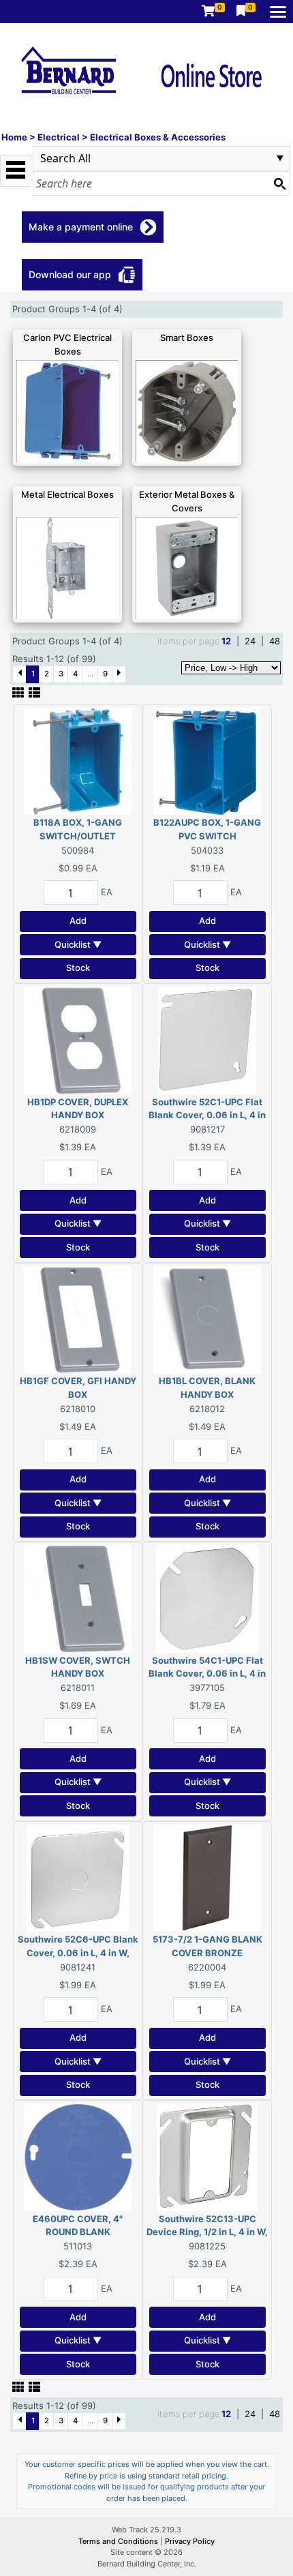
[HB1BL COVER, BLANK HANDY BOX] (207, 1319)
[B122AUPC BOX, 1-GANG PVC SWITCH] (207, 760)
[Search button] (279, 183)
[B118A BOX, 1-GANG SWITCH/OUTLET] (78, 760)
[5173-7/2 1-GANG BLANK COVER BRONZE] (207, 1877)
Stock (78, 968)
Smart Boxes (187, 338)
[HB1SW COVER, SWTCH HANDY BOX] (78, 1598)
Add (78, 920)
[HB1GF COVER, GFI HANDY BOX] (78, 1319)
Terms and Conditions (119, 2541)
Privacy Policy (190, 2541)
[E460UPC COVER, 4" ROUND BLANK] (78, 2156)
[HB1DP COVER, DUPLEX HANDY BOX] (78, 1039)
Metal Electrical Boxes (67, 494)
